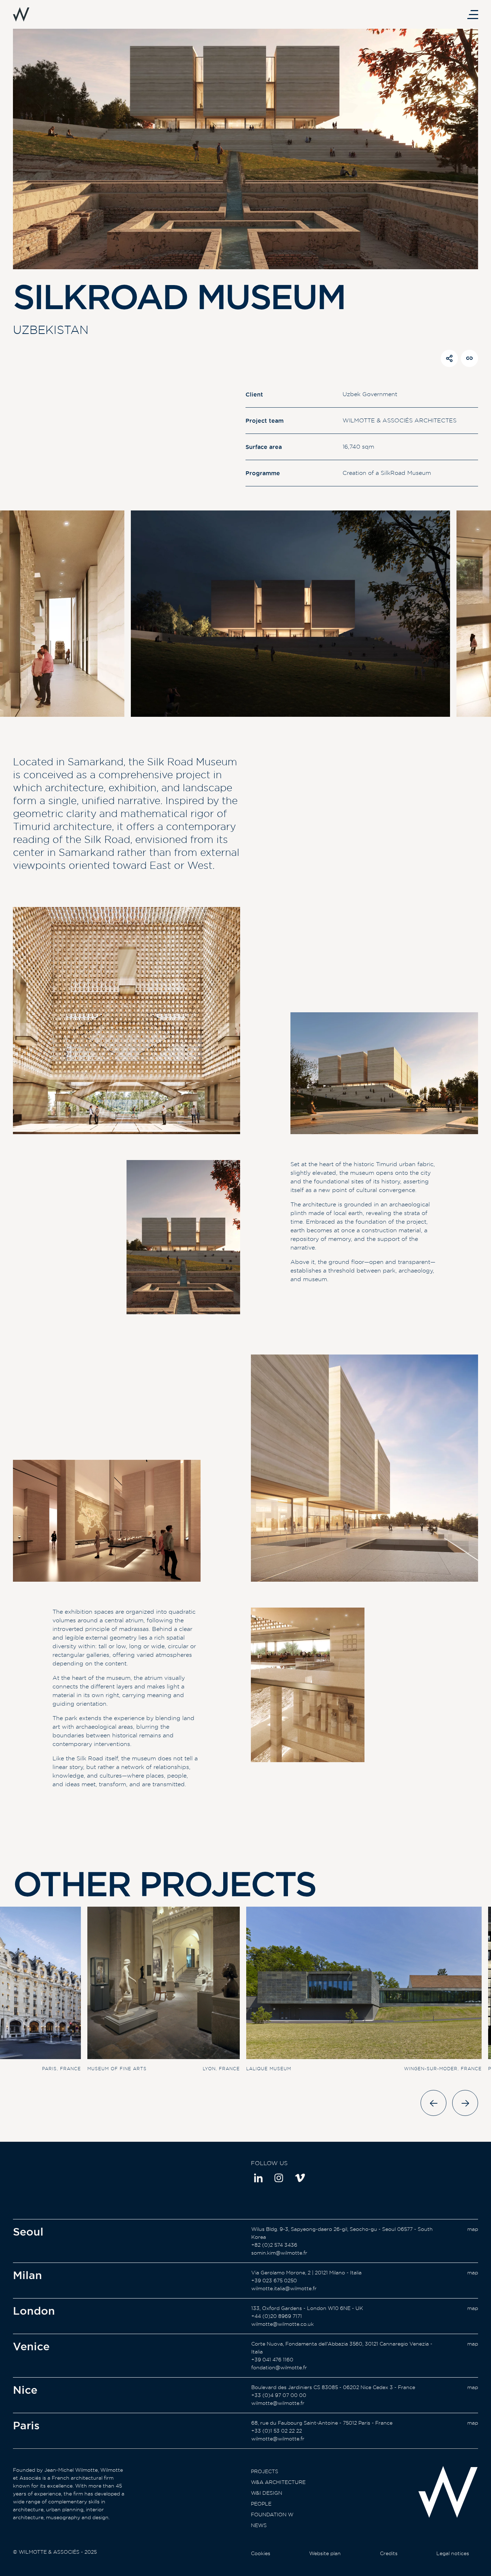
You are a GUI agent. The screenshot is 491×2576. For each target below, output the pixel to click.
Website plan (325, 2553)
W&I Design (267, 2493)
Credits (389, 2553)
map (473, 2229)
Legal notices (453, 2553)
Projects (265, 2471)
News (259, 2525)
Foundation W (272, 2515)
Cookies (261, 2553)
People (261, 2504)
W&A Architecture (278, 2482)
